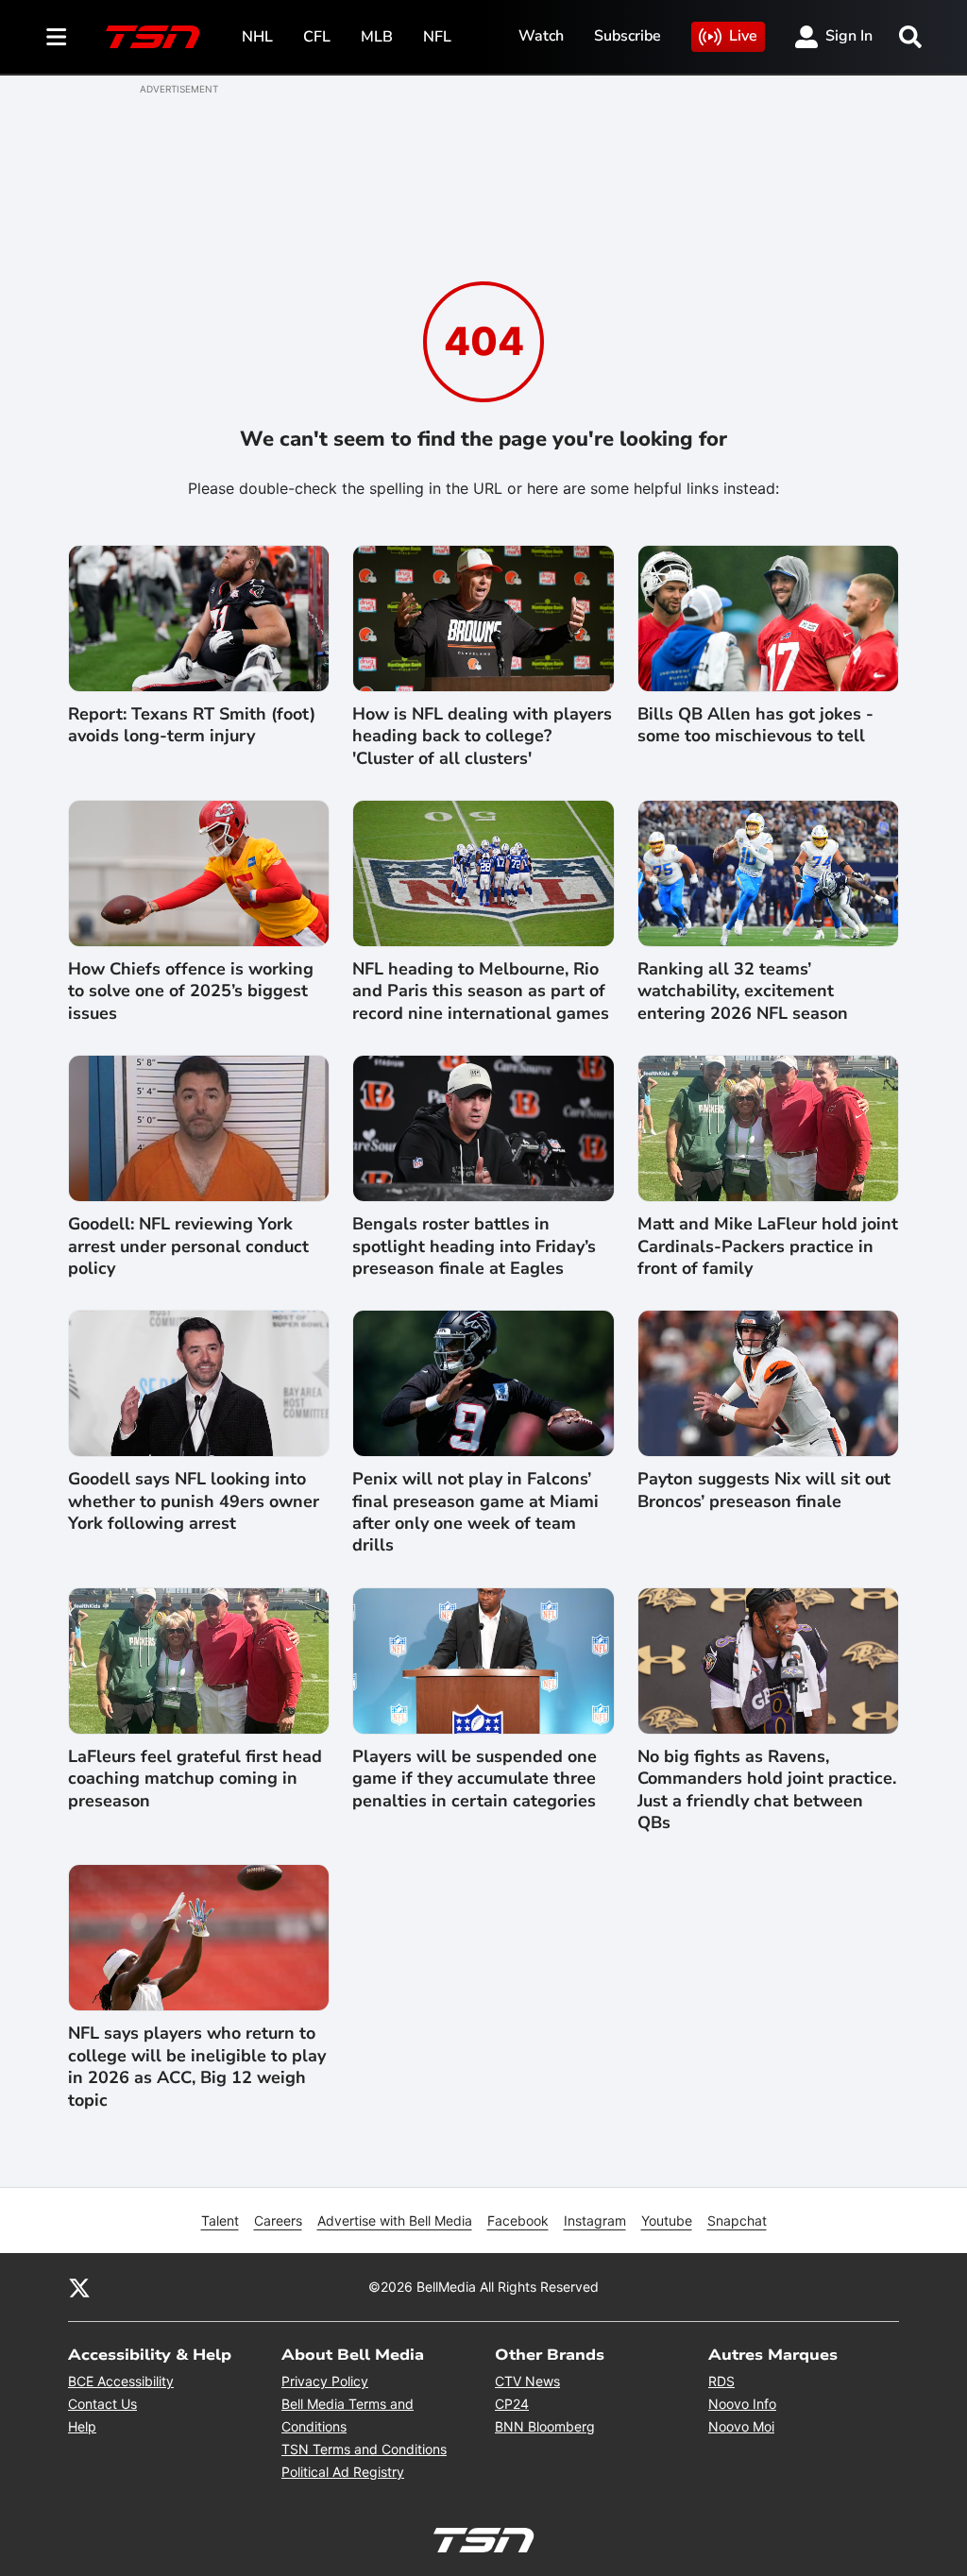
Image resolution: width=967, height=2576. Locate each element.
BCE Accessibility (121, 2381)
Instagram (595, 2220)
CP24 (512, 2404)
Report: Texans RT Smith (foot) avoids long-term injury (192, 725)
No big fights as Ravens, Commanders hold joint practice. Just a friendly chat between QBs (767, 1790)
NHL (257, 37)
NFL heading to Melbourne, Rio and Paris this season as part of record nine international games (481, 991)
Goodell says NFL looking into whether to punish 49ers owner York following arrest (194, 1501)
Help (82, 2426)
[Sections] (57, 37)
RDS (721, 2381)
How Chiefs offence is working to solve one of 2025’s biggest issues (191, 991)
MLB (377, 37)
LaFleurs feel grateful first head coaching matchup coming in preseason (195, 1779)
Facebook (518, 2220)
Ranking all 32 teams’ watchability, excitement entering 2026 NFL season (743, 991)
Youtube (667, 2220)
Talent (220, 2220)
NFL (437, 37)
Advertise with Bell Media (395, 2220)
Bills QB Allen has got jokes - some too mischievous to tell (755, 725)
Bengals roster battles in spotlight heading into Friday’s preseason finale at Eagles (474, 1246)
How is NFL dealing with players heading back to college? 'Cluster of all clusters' (482, 737)
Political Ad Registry (343, 2472)
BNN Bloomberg (545, 2426)
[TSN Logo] (153, 37)
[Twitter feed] (79, 2287)
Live (743, 36)
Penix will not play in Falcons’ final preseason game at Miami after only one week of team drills (475, 1512)
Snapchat (737, 2220)
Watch (541, 36)
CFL (317, 37)
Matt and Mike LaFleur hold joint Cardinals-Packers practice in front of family (768, 1246)
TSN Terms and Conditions (364, 2449)
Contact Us (102, 2404)
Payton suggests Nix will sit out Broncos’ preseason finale (764, 1490)
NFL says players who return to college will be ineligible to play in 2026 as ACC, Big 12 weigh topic (197, 2067)
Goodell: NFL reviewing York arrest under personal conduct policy (188, 1246)
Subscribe (628, 36)
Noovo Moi (741, 2426)
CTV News (527, 2381)
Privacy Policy (325, 2381)
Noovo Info (742, 2404)
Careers (278, 2220)
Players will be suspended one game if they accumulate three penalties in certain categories (475, 1779)
